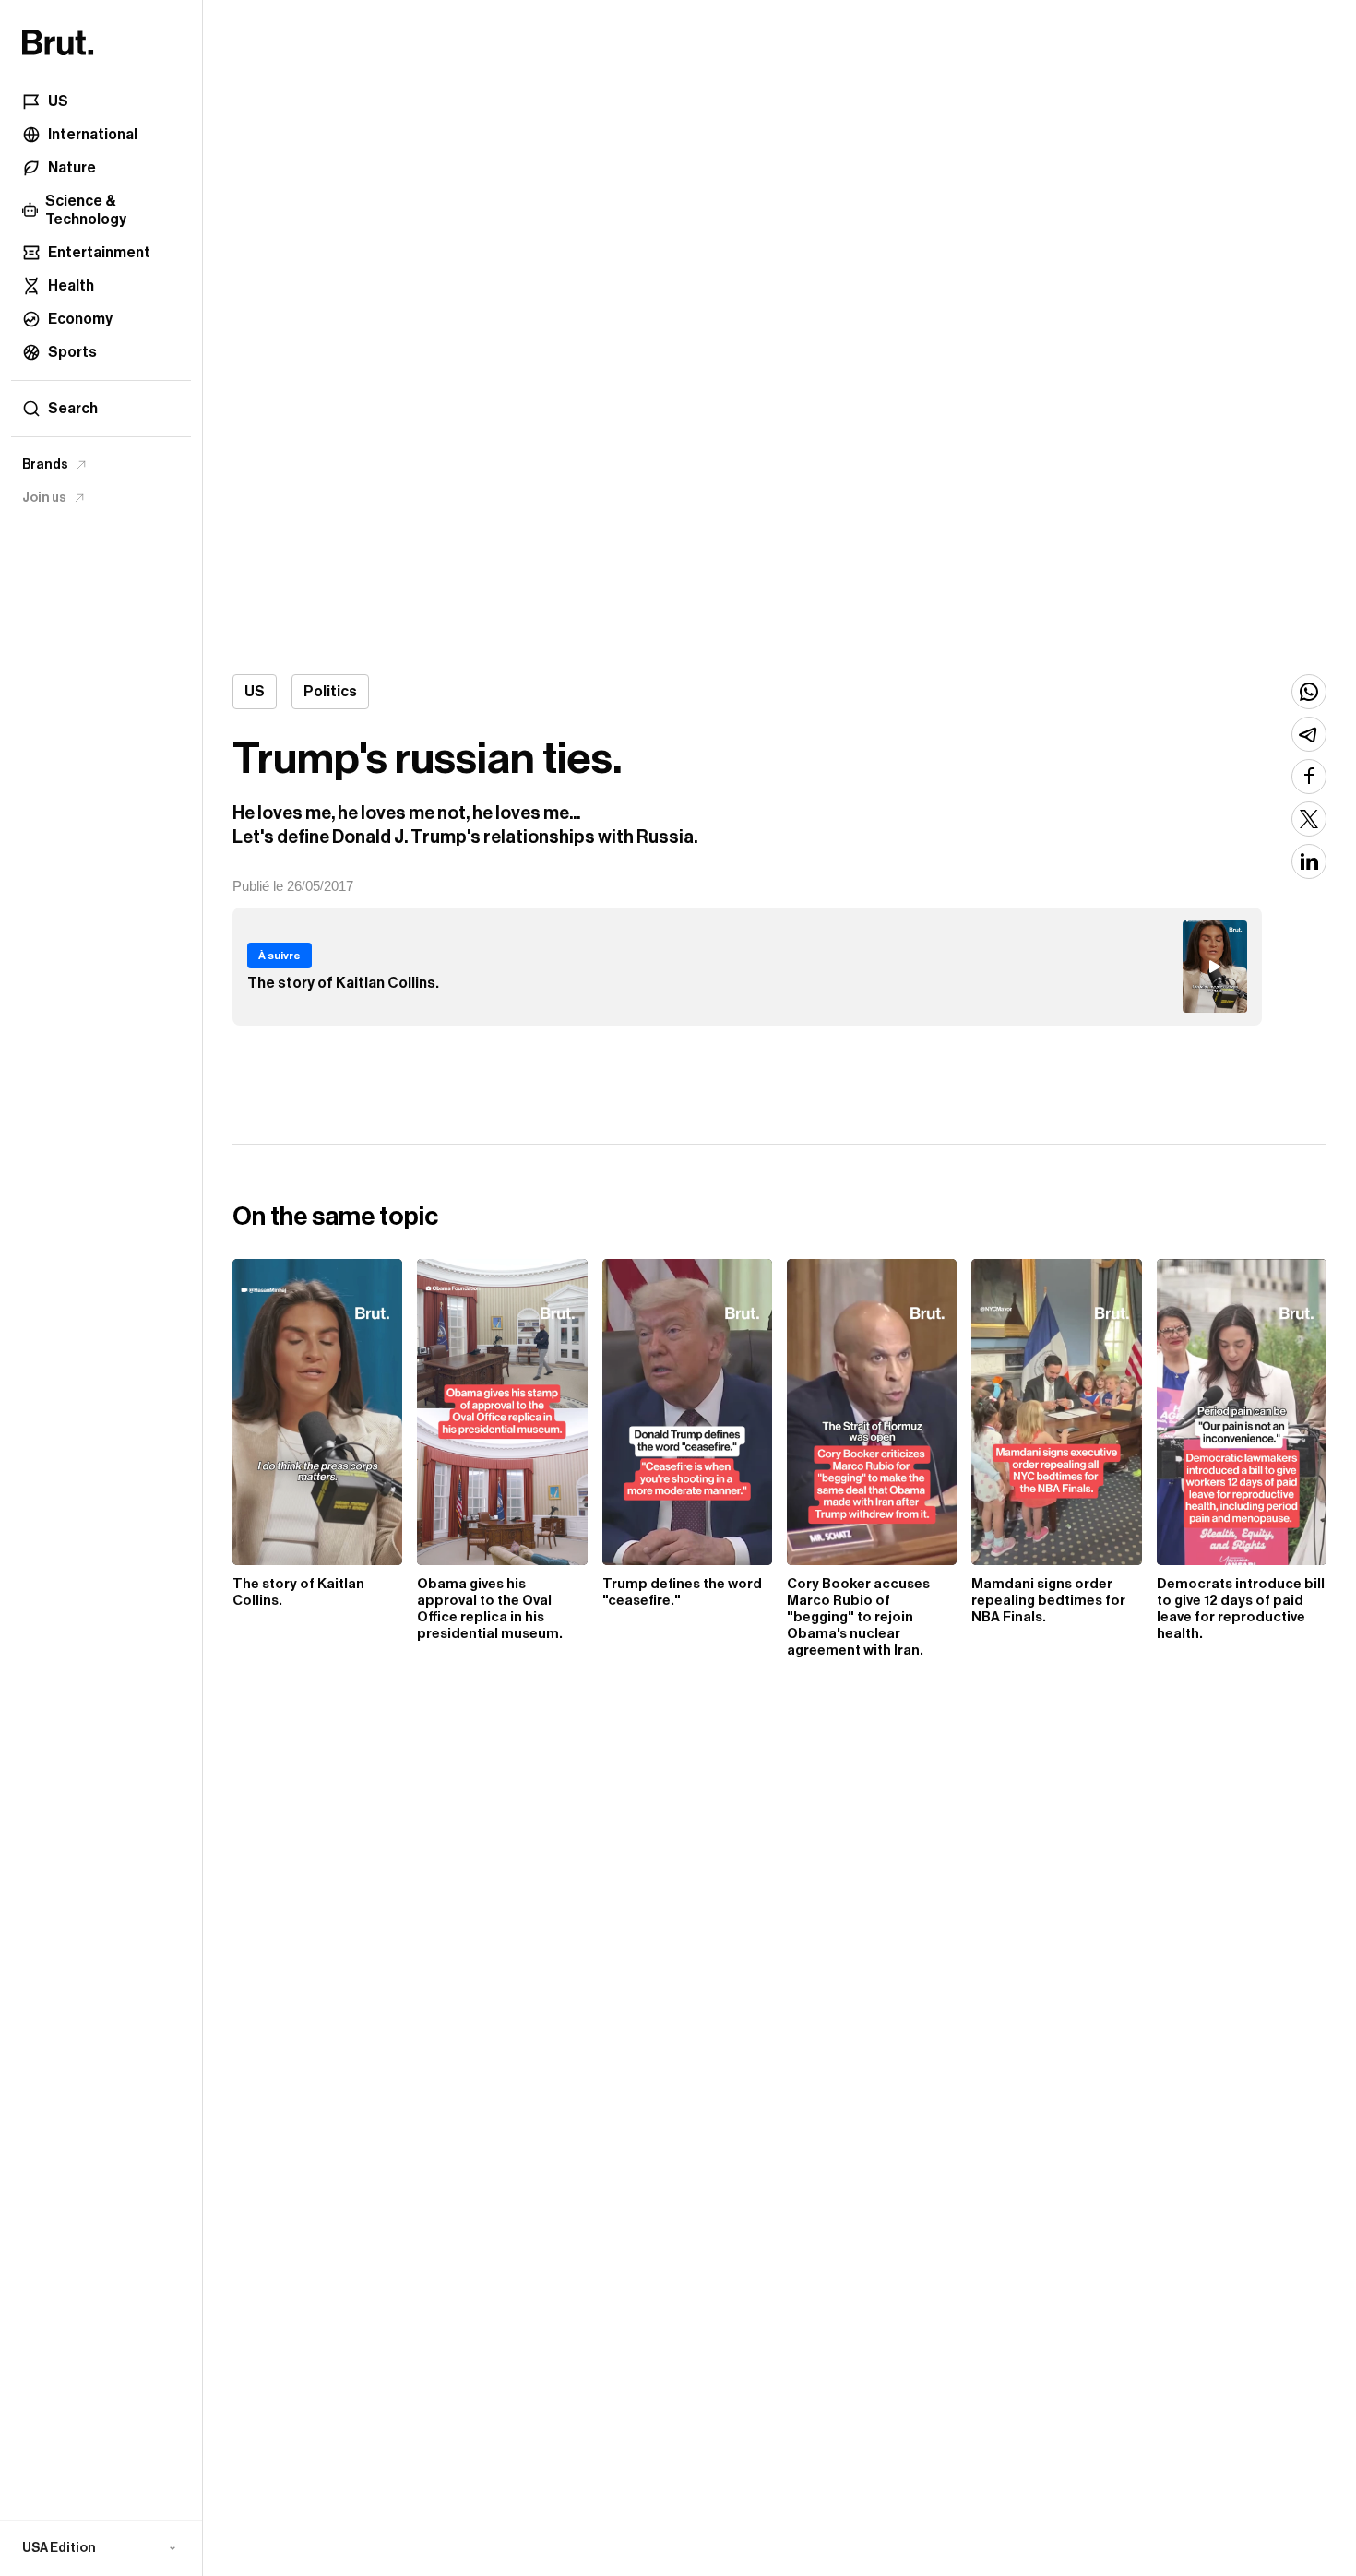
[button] (101, 2548)
